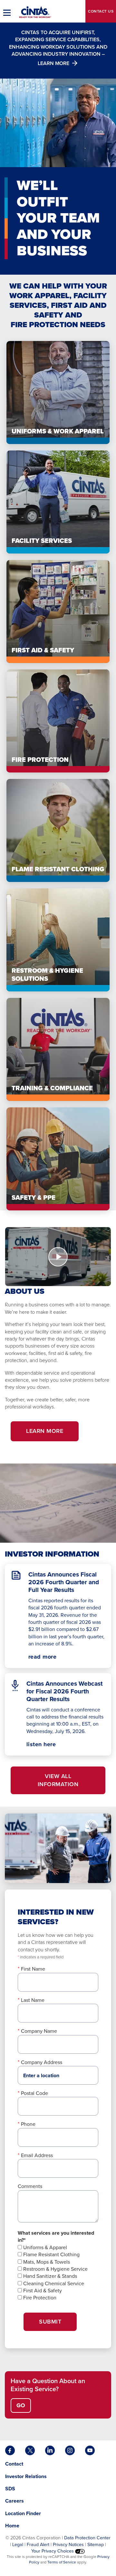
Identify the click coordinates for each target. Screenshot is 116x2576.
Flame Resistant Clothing (51, 2254)
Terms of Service (62, 2562)
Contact (101, 11)
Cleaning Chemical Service (53, 2283)
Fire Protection (39, 2298)
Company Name (39, 2031)
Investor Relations (26, 2476)
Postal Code (34, 2093)
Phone (28, 2124)
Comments (30, 2186)
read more (43, 1657)
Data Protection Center (87, 2538)
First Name (33, 1969)
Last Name (33, 2000)
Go (21, 2405)
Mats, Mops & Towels (46, 2262)
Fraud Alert (38, 2544)
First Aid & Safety (42, 2291)
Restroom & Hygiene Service (55, 2269)
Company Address (42, 2062)
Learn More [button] (45, 1431)
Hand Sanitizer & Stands (49, 2276)
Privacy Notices (68, 2544)
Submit (50, 2322)
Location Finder (23, 2513)
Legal (18, 2544)
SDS (11, 2489)
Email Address (37, 2155)
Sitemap (96, 2544)
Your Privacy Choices (53, 2551)
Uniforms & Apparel (44, 2247)
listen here (53, 1744)
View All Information (58, 1780)
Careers (15, 2501)
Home (12, 2526)
